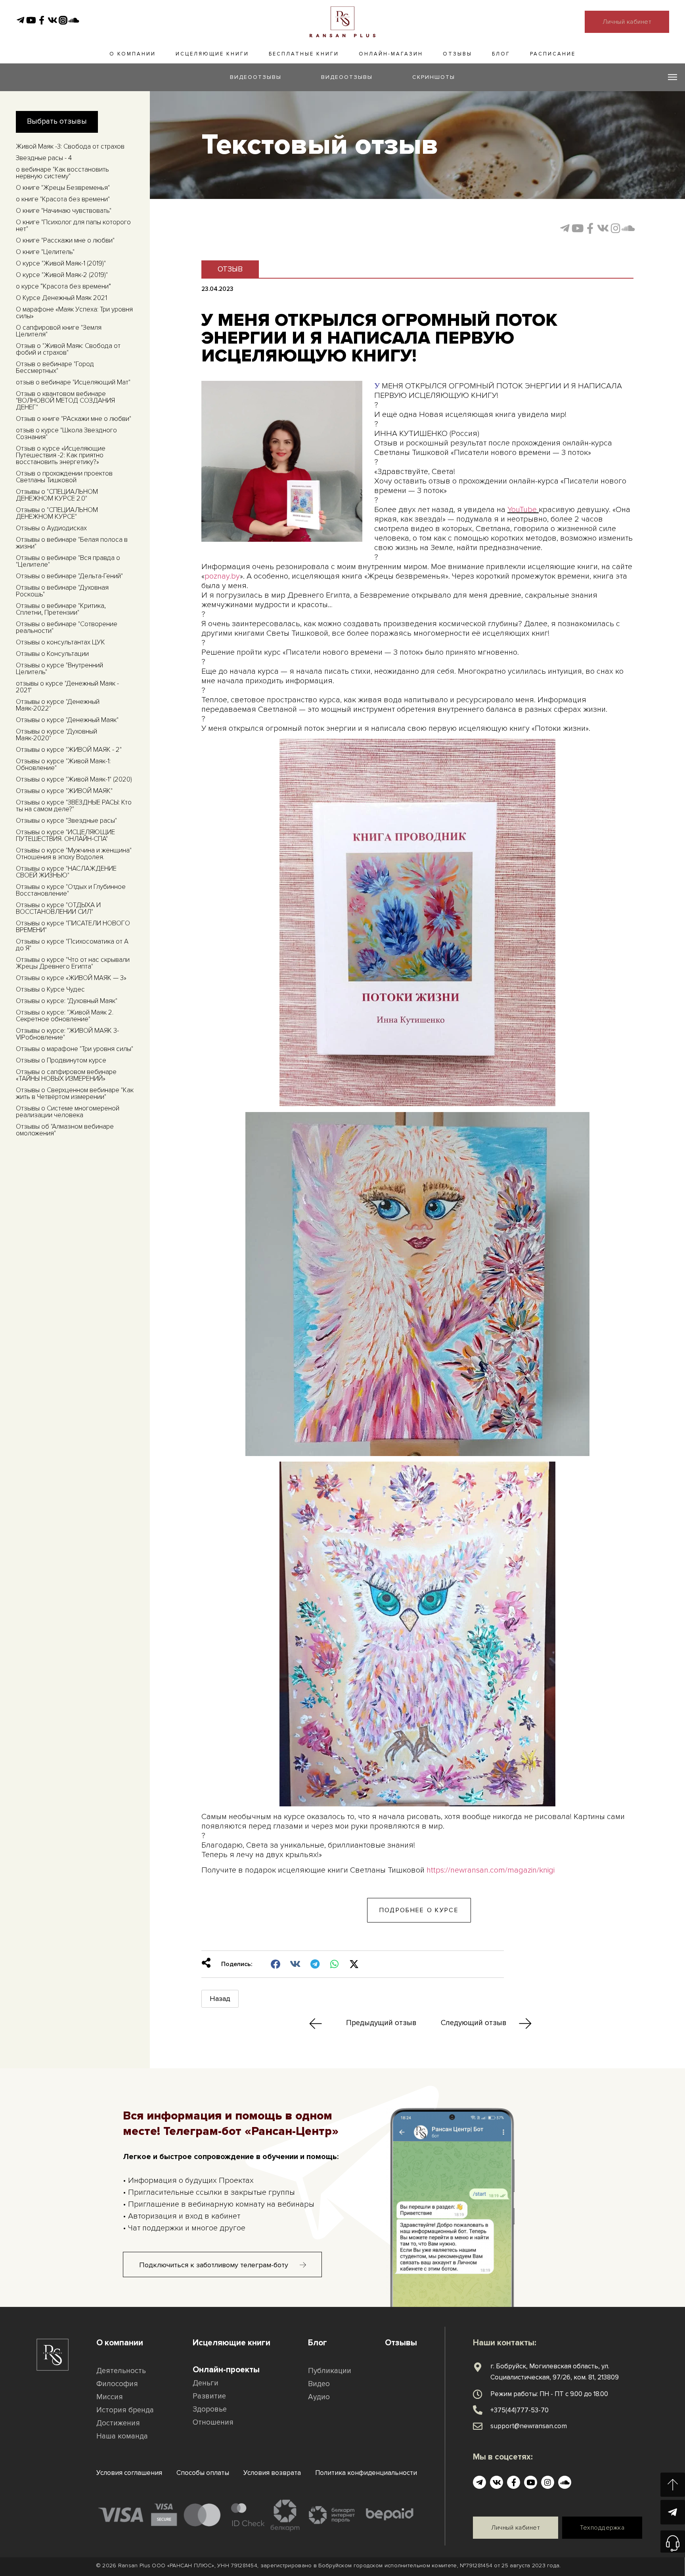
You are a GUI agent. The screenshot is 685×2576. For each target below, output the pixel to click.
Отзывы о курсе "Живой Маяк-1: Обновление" (63, 764)
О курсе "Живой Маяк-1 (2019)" (61, 263)
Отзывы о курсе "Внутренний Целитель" (59, 669)
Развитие (209, 2396)
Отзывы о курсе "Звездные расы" (66, 821)
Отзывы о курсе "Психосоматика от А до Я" (72, 945)
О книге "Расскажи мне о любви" (65, 240)
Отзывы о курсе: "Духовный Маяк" (67, 1001)
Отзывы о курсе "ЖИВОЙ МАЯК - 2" (69, 750)
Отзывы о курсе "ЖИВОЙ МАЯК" (64, 791)
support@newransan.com (529, 2426)
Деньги (206, 2383)
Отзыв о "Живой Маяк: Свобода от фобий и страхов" (68, 349)
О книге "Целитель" (45, 252)
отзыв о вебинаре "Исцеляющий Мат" (73, 382)
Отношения (213, 2422)
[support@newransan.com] (478, 2426)
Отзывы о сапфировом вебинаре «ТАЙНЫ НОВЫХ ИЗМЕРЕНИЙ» (66, 1075)
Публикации (330, 2371)
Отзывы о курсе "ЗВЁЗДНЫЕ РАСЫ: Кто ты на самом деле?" (74, 806)
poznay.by (222, 576)
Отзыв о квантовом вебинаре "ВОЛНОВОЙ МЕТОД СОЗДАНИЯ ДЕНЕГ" (65, 400)
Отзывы (457, 54)
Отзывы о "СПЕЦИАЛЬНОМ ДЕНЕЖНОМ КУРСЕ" (57, 513)
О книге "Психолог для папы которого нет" (73, 225)
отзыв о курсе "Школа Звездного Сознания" (66, 434)
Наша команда (122, 2436)
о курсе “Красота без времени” (63, 286)
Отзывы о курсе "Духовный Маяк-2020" (56, 735)
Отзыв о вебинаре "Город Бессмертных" (55, 367)
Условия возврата (272, 2473)
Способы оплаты (203, 2473)
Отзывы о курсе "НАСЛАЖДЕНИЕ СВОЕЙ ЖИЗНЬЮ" (66, 872)
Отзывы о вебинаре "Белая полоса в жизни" (72, 543)
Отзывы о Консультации (52, 654)
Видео (319, 2384)
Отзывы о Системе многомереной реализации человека (68, 1112)
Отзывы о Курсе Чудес (50, 989)
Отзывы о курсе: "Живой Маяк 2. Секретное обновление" (65, 1016)
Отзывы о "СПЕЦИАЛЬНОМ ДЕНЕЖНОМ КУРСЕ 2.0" (57, 495)
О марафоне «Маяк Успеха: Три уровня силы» (74, 313)
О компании (133, 54)
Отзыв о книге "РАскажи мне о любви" (74, 419)
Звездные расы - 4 (44, 158)
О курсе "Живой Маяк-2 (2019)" (62, 275)
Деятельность (121, 2371)
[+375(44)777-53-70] (478, 2410)
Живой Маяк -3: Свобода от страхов (70, 146)
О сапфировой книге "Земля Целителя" (59, 331)
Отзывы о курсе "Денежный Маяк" (67, 720)
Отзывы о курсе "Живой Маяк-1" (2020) (74, 779)
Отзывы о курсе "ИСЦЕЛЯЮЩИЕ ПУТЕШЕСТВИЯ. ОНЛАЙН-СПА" (65, 835)
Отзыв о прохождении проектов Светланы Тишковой (64, 477)
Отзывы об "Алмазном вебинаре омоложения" (65, 1130)
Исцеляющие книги (212, 54)
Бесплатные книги (304, 54)
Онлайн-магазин (391, 54)
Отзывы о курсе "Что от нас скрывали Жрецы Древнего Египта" (73, 963)
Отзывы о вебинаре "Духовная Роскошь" (62, 591)
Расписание (553, 54)
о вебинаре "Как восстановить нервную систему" (62, 173)
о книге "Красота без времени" (63, 199)
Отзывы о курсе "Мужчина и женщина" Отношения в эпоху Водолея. (74, 854)
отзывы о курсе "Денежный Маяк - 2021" (67, 687)
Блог (501, 54)
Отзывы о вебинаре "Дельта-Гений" (69, 576)
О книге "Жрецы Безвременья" (63, 188)
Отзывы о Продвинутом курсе (61, 1060)
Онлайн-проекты (226, 2370)
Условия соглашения (129, 2473)
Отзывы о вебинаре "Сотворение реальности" (67, 627)
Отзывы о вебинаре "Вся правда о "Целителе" (68, 561)
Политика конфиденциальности (366, 2473)
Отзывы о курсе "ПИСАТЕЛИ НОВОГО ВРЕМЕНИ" (73, 927)
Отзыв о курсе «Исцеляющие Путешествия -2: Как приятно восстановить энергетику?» (61, 455)
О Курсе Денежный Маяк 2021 (61, 298)
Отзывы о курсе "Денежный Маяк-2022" (58, 705)
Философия (117, 2384)
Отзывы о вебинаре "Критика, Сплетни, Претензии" (61, 609)
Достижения (118, 2423)
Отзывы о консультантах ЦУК (60, 642)
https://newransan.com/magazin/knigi (491, 1870)
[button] (419, 1910)
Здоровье (210, 2409)
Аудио (319, 2397)
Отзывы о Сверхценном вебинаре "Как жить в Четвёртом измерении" (75, 1093)
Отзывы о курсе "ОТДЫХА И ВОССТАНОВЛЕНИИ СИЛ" (58, 908)
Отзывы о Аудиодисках (51, 528)
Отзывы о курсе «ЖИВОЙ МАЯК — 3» (71, 978)
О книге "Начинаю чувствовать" (64, 211)
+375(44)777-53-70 (519, 2410)
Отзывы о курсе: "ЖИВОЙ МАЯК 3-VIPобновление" (67, 1034)
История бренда (125, 2410)
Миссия (110, 2397)
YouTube (522, 510)
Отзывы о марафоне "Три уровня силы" (75, 1049)
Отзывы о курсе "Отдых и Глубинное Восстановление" (71, 890)
